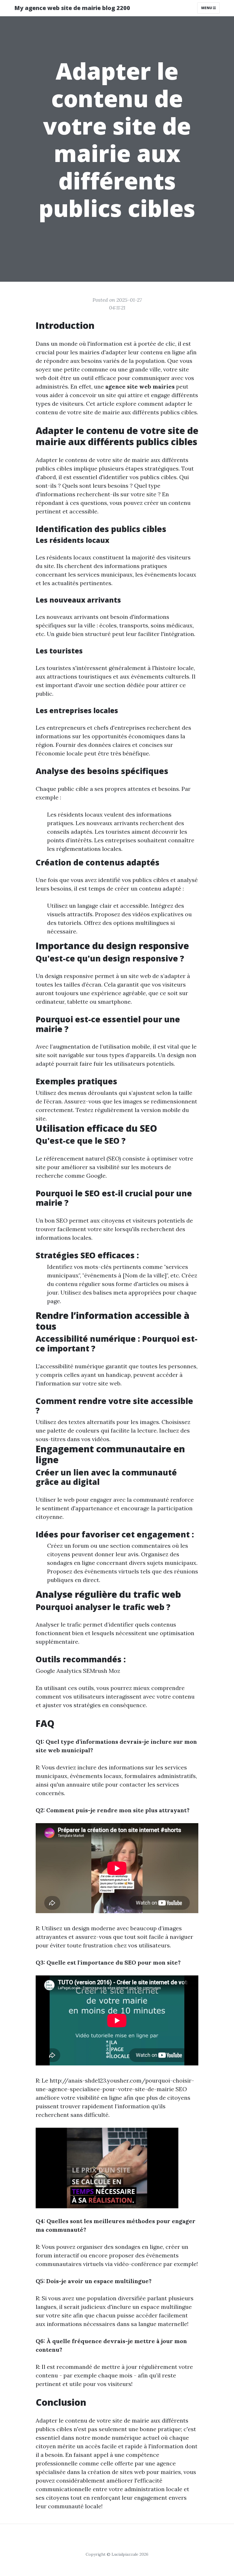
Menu (207, 8)
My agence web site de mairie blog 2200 (72, 8)
